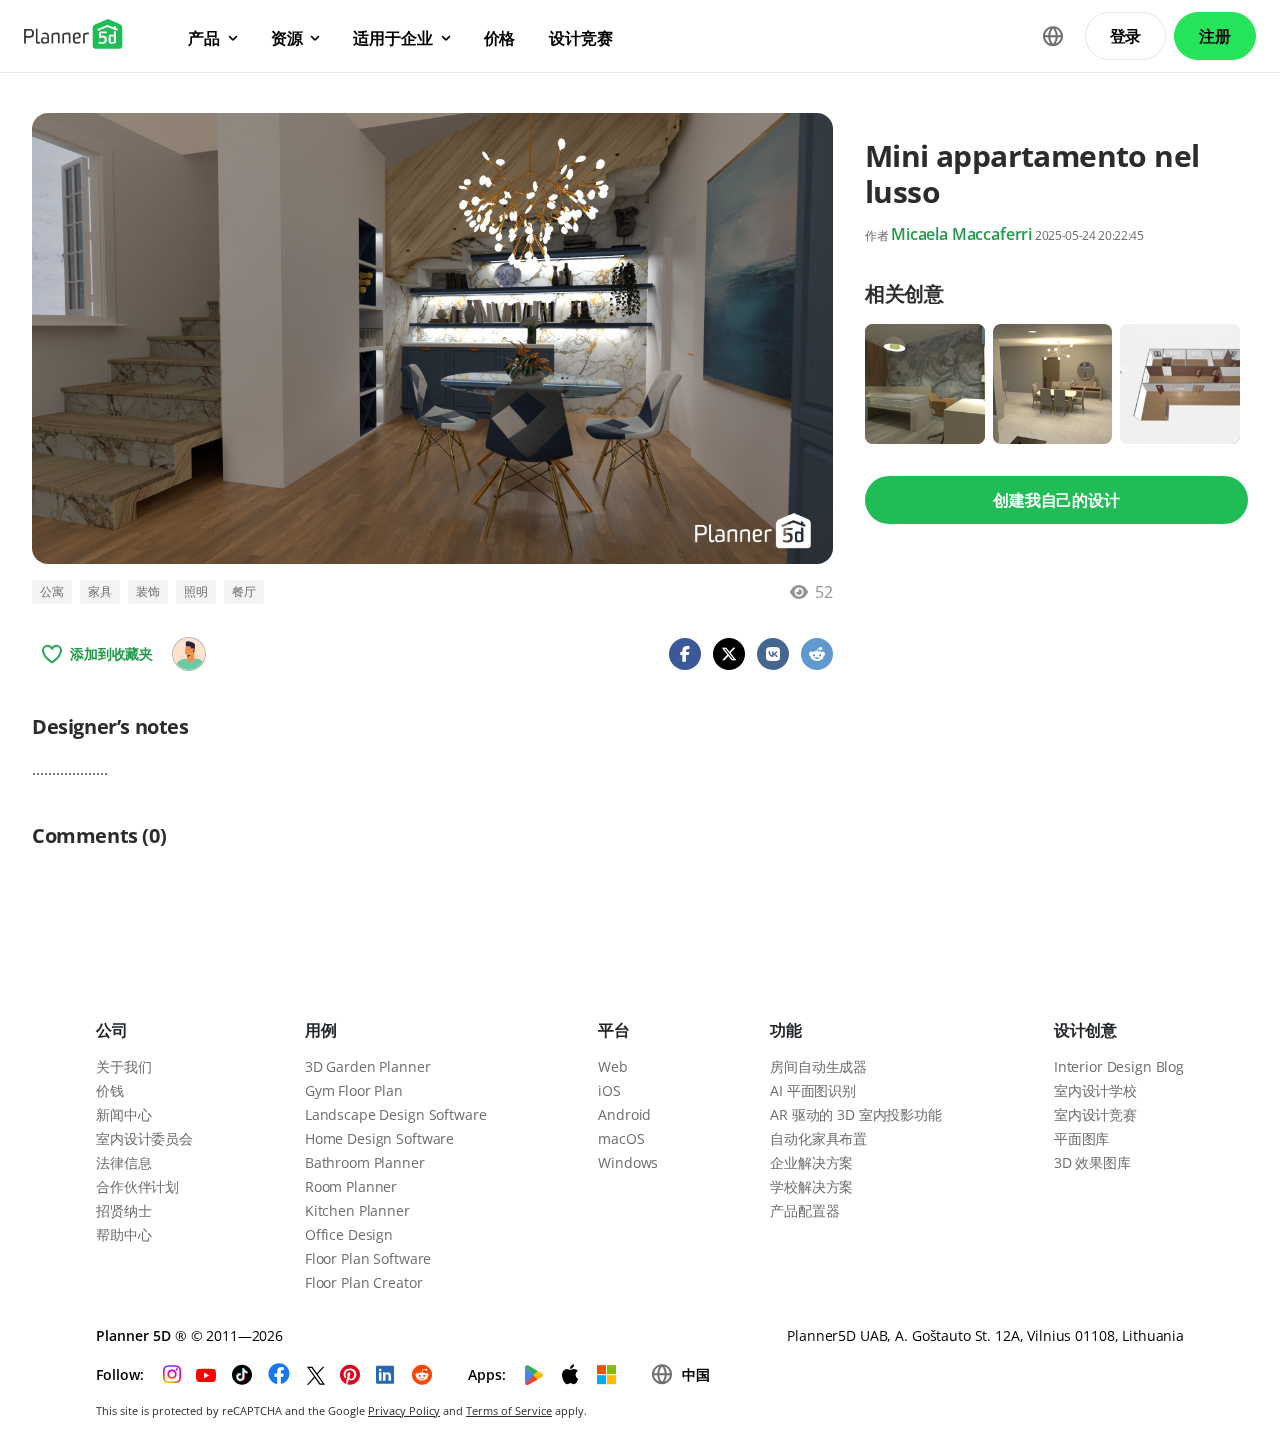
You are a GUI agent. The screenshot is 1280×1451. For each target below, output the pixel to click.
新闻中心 (123, 1114)
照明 (196, 591)
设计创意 (1085, 1030)
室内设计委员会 (144, 1138)
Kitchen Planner (357, 1210)
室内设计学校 (1095, 1090)
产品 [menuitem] (204, 38)
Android (624, 1114)
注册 (1215, 36)
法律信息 (123, 1162)
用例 (321, 1030)
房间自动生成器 (818, 1066)
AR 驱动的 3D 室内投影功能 (856, 1114)
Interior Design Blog (1119, 1066)
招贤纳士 (123, 1210)
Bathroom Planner (365, 1162)
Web (613, 1066)
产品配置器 (804, 1210)
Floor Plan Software (368, 1258)
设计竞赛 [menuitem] (580, 38)
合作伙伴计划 (137, 1186)
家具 (100, 591)
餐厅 (244, 591)
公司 (112, 1030)
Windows (628, 1162)
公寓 (52, 591)
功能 (786, 1030)
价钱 (110, 1090)
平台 (614, 1030)
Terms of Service (509, 1410)
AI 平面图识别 (813, 1090)
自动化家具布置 (818, 1138)
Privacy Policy (404, 1410)
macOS (621, 1138)
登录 (1126, 36)
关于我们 (123, 1066)
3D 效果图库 (1092, 1162)
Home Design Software (379, 1138)
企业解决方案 (811, 1162)
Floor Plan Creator (363, 1282)
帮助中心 (123, 1234)
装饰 (148, 591)
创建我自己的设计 (1056, 500)
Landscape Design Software (396, 1114)
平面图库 (1081, 1138)
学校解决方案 (811, 1186)
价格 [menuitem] (500, 38)
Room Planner (351, 1186)
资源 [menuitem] (287, 38)
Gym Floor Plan (354, 1090)
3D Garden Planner (368, 1066)
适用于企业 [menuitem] (392, 38)
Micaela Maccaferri (961, 234)
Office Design (349, 1234)
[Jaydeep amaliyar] (189, 654)
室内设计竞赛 (1095, 1114)
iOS (609, 1090)
